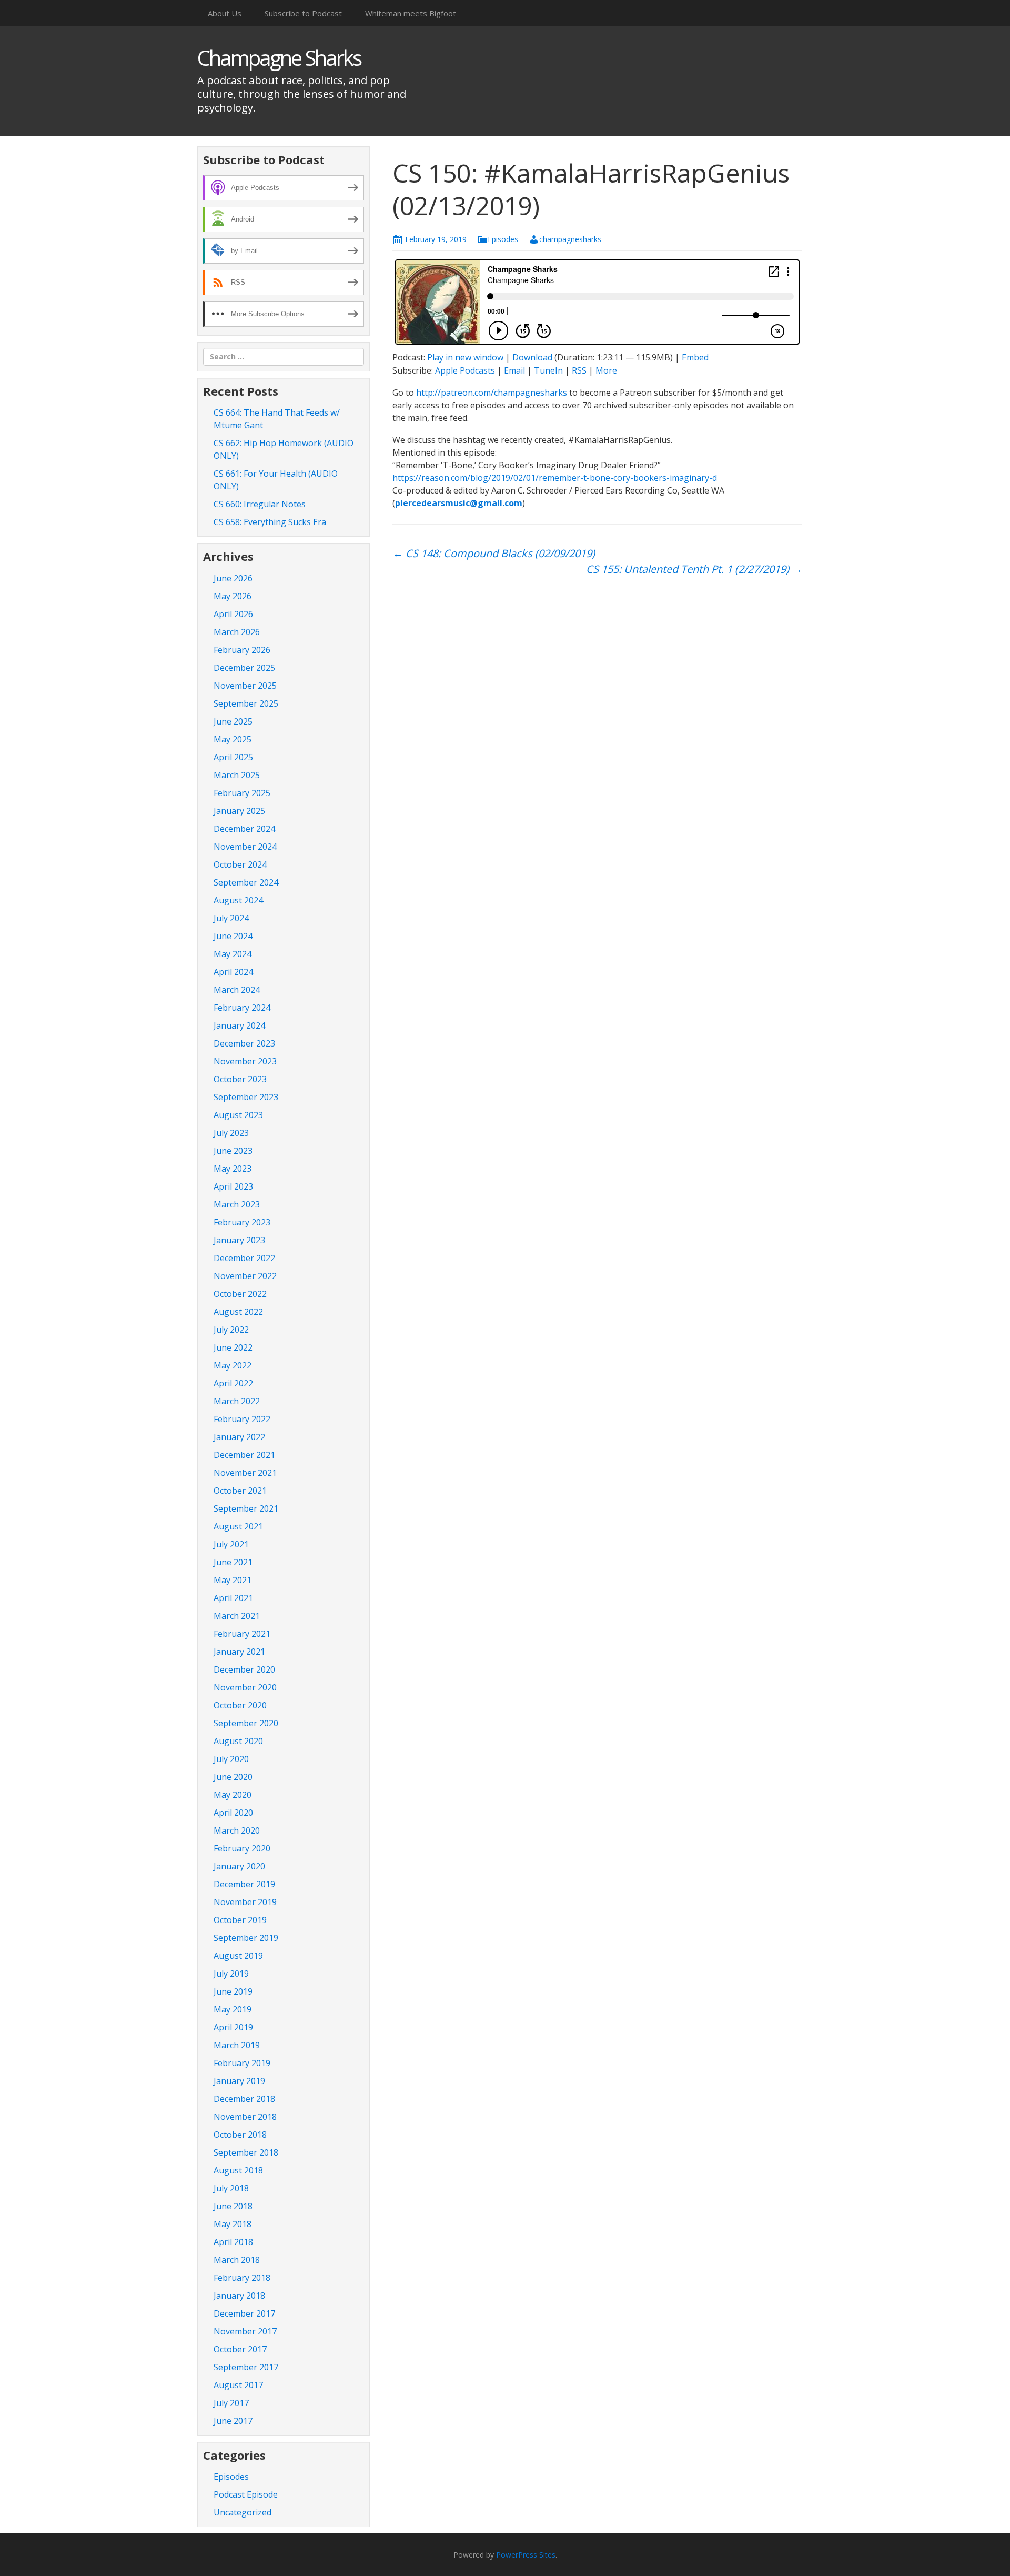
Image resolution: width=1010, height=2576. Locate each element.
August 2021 (238, 1526)
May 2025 (233, 739)
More (606, 370)
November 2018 (245, 2117)
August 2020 (238, 1741)
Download (532, 357)
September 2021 (246, 1508)
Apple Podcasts (465, 370)
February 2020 (242, 1848)
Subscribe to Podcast (303, 13)
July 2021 (231, 1544)
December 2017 (244, 2313)
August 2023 (238, 1115)
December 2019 (244, 1884)
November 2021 (245, 1473)
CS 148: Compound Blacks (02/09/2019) (494, 553)
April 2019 (233, 2027)
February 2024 (242, 1008)
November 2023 (245, 1061)
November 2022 (245, 1276)
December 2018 (244, 2099)
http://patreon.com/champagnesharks (492, 393)
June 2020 (233, 1777)
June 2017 (233, 2421)
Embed (695, 357)
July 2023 (231, 1133)
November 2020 (245, 1687)
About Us (225, 13)
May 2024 (233, 954)
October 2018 (240, 2135)
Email (514, 370)
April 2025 (233, 757)
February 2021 (242, 1634)
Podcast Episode (246, 2494)
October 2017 (240, 2349)
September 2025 (246, 703)
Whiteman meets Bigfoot (411, 13)
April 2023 (233, 1186)
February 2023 (242, 1222)
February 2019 (242, 2063)
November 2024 (245, 847)
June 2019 (233, 1991)
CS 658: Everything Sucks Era (270, 522)
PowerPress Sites (526, 2555)
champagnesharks (570, 239)
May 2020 (233, 1795)
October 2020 (240, 1705)
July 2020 (231, 1759)
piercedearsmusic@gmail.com (459, 503)
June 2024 (233, 936)
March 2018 (237, 2260)
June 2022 (233, 1347)
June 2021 (233, 1562)
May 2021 (233, 1580)
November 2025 (245, 686)
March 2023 (237, 1204)
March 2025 (237, 775)
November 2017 (245, 2331)
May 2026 (233, 596)
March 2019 (237, 2045)
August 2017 (238, 2385)
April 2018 (233, 2242)
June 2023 (233, 1151)
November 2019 (245, 1902)
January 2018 (239, 2296)
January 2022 (239, 1437)
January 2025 (239, 811)
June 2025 (233, 721)
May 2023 (233, 1169)
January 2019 (239, 2081)
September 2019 (246, 1938)
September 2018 (246, 2152)
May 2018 (233, 2224)
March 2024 (237, 990)
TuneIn (548, 370)
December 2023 (244, 1043)
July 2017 (231, 2403)
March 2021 (237, 1616)
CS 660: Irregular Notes (260, 504)
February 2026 (242, 650)
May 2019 (233, 2009)
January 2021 (239, 1652)
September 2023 (246, 1097)
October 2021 (240, 1491)
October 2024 (240, 864)
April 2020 (233, 1813)
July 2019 (231, 1974)
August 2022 (238, 1312)
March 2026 (237, 632)
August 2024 (238, 900)
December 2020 (244, 1669)
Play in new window (465, 357)
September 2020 (246, 1723)
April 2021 (233, 1598)
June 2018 (233, 2206)
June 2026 (233, 578)
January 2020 (239, 1866)
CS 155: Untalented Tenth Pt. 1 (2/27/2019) (694, 569)
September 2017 (246, 2367)
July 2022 (231, 1330)
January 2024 (239, 1025)
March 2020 (237, 1830)
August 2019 (238, 1956)
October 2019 (240, 1920)
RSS (579, 370)
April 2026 (233, 614)
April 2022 (233, 1383)
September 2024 (246, 882)
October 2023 (240, 1079)
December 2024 (244, 829)
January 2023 (239, 1240)
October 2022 (240, 1294)
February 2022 (242, 1419)
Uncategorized (243, 2512)
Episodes (503, 239)
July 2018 (231, 2188)
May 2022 (233, 1365)
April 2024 (233, 972)
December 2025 (244, 668)
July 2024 (231, 918)
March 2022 (237, 1401)
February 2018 (242, 2278)
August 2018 (238, 2170)
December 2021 (244, 1455)
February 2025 (242, 793)
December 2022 (244, 1258)
